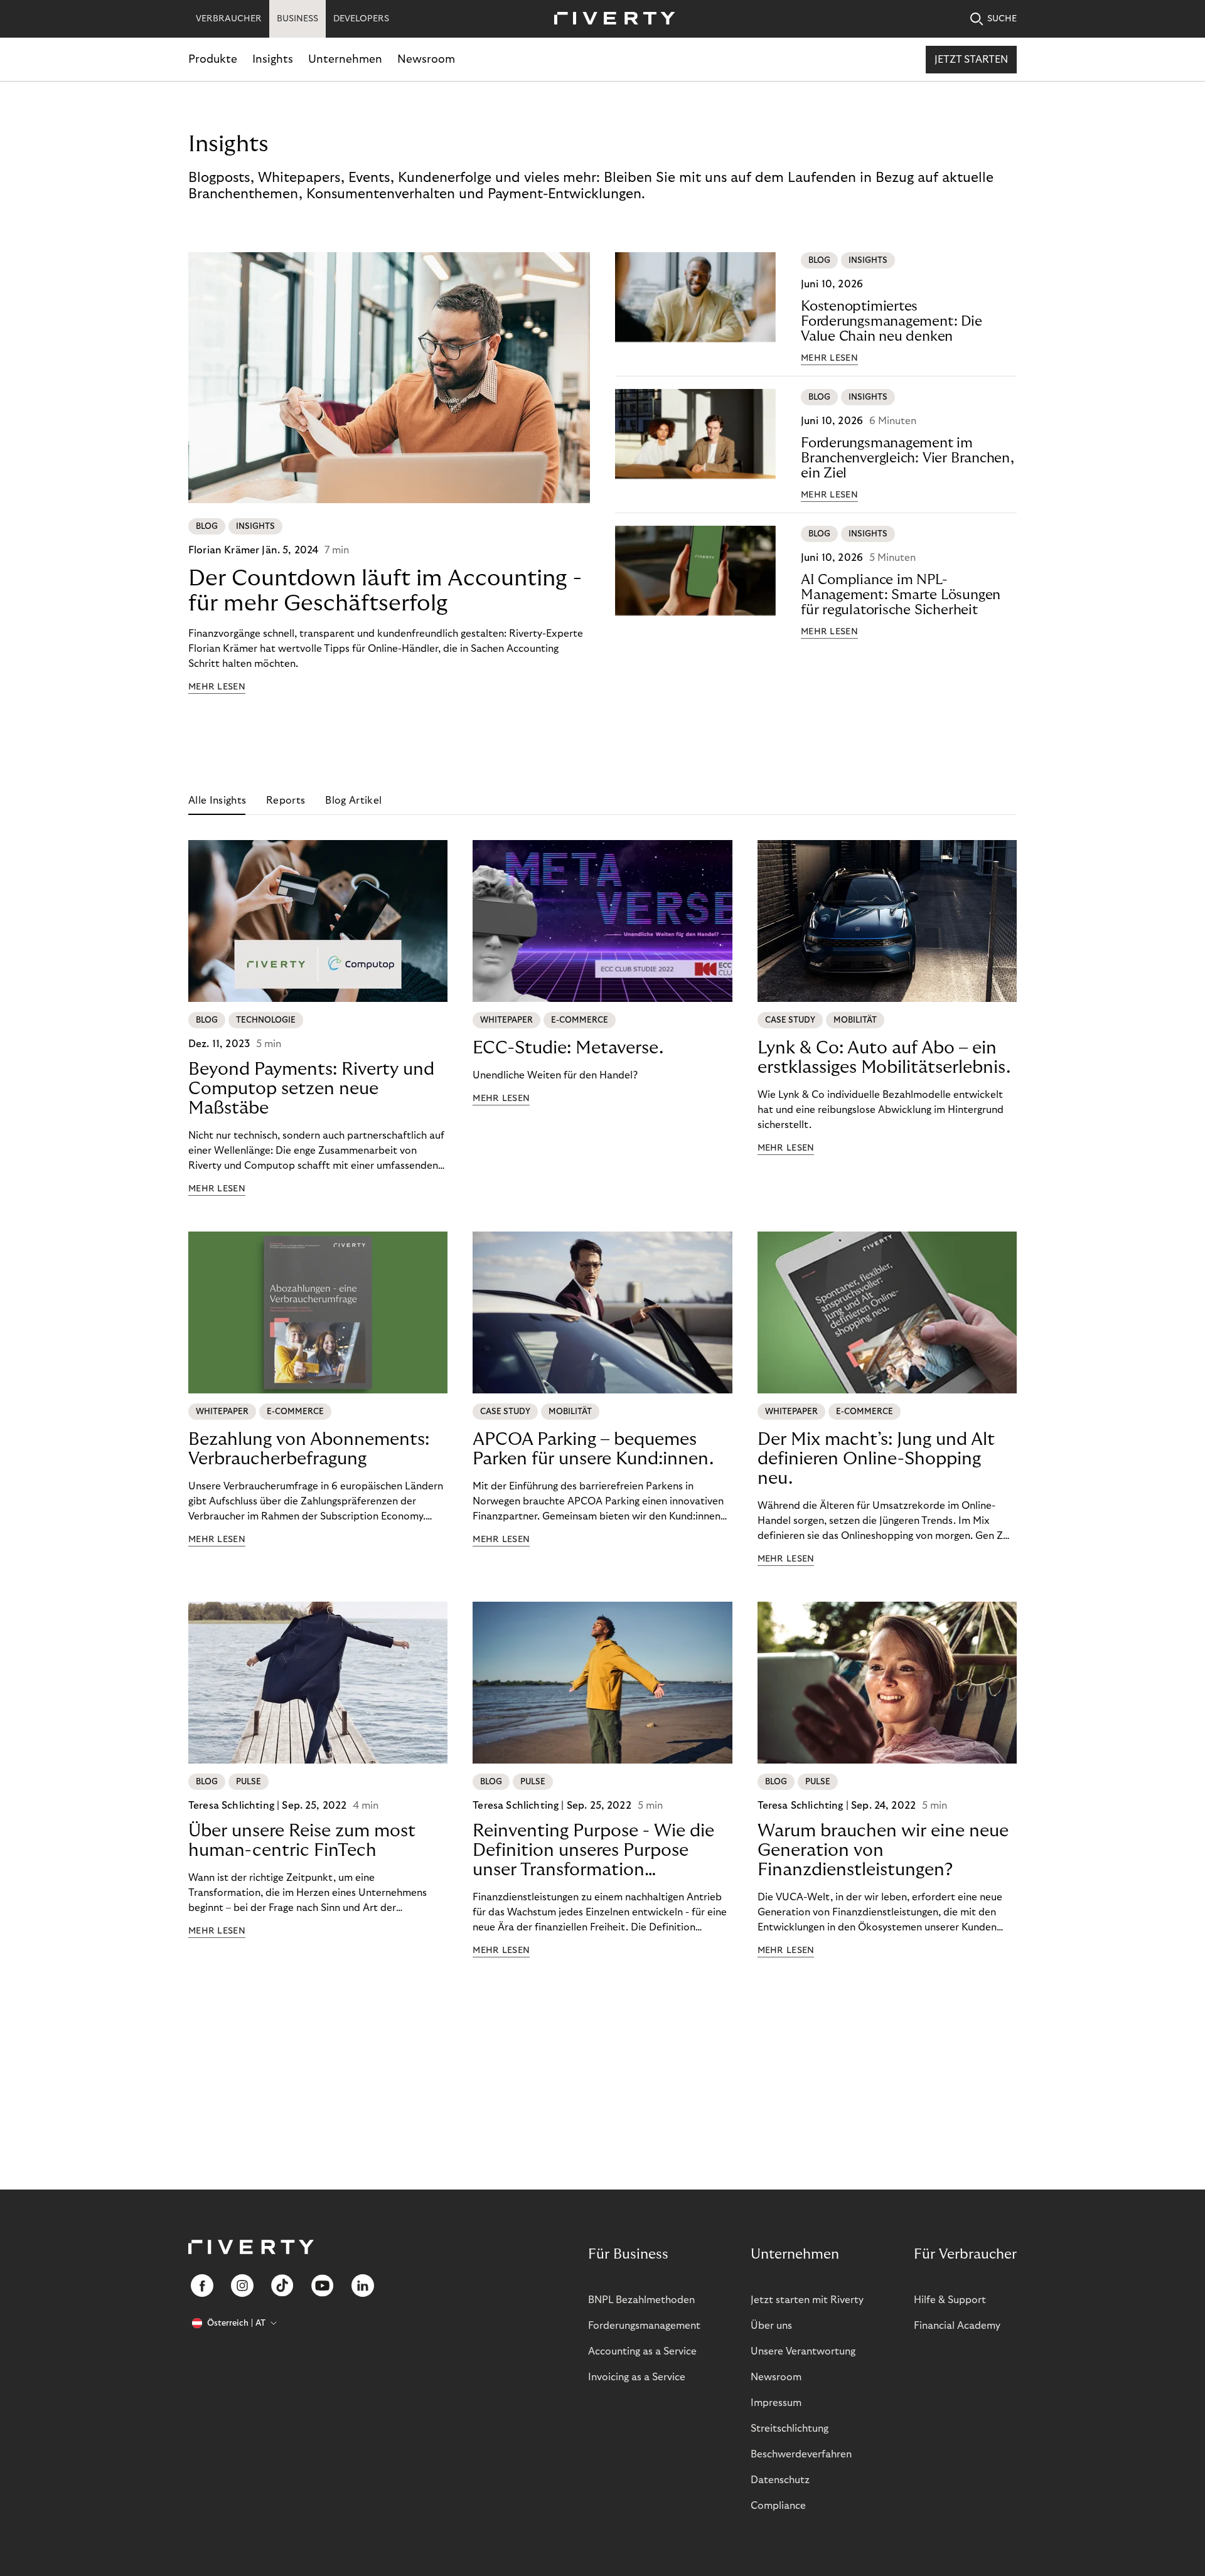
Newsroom (426, 59)
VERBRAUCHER (229, 19)
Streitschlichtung (790, 2429)
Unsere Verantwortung (803, 2351)
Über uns (771, 2326)
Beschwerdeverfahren (801, 2454)
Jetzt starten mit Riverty (807, 2300)
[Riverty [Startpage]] (610, 19)
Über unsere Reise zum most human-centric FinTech (302, 1841)
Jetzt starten (971, 60)
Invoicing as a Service (637, 2377)
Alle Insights (217, 801)
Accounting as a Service (642, 2351)
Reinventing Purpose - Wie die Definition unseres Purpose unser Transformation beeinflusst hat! (593, 1851)
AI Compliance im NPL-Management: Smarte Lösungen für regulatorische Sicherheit (901, 595)
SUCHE (1002, 19)
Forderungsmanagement (644, 2326)
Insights (273, 59)
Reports (286, 801)
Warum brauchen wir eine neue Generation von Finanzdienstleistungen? (883, 1850)
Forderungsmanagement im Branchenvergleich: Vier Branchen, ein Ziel (908, 458)
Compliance (778, 2506)
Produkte (213, 59)
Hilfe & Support (950, 2300)
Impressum (776, 2403)
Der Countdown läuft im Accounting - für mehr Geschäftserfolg (385, 591)
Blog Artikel (353, 801)
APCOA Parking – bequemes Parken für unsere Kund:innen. (593, 1449)
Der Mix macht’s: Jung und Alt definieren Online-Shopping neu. (876, 1459)
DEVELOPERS (361, 19)
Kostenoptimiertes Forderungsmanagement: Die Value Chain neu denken (892, 321)
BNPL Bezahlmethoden (641, 2300)
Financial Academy (957, 2326)
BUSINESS (297, 19)
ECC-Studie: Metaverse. (568, 1048)
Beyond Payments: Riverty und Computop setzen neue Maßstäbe (311, 1089)
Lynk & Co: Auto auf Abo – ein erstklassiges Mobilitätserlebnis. (884, 1058)
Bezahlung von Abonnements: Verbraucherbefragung (309, 1449)
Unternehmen (345, 59)
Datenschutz (780, 2480)
